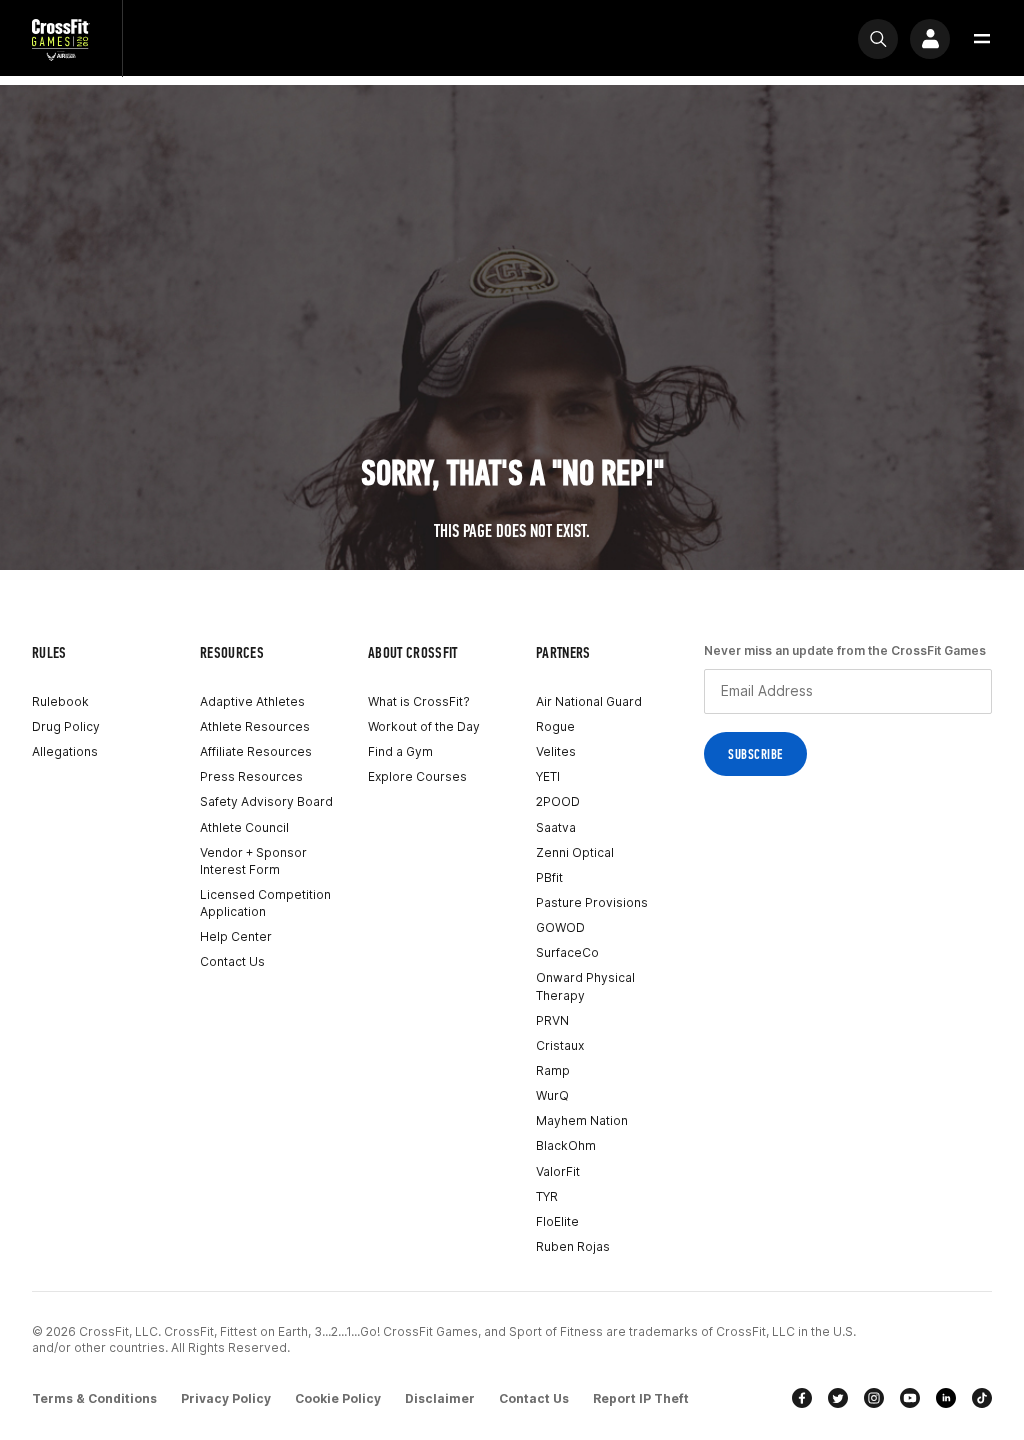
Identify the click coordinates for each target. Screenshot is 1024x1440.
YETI (548, 776)
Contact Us (232, 961)
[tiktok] (982, 1398)
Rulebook (60, 701)
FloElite (557, 1221)
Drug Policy (66, 726)
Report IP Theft (641, 1398)
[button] (982, 39)
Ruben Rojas (573, 1246)
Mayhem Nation (582, 1120)
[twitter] (838, 1398)
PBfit (549, 877)
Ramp (553, 1070)
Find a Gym (400, 751)
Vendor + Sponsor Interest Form (253, 861)
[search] (878, 39)
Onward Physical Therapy (585, 986)
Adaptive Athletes (252, 701)
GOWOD (560, 927)
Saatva (556, 827)
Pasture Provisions (592, 902)
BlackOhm (566, 1145)
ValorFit (558, 1171)
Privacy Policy (226, 1398)
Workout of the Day (424, 726)
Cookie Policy (338, 1398)
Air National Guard (589, 701)
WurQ (552, 1095)
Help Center (236, 936)
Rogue (555, 726)
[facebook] (802, 1398)
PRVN (552, 1020)
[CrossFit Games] (61, 38)
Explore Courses (417, 776)
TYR (547, 1196)
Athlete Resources (255, 726)
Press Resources (251, 776)
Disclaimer (440, 1398)
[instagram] (874, 1398)
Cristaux (560, 1045)
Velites (556, 751)
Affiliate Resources (256, 751)
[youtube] (910, 1398)
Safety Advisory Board (266, 801)
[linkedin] (946, 1398)
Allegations (65, 751)
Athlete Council (244, 827)
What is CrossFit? (419, 701)
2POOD (558, 801)
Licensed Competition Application (265, 903)
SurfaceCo (567, 952)
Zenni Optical (575, 852)
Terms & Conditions (94, 1398)
